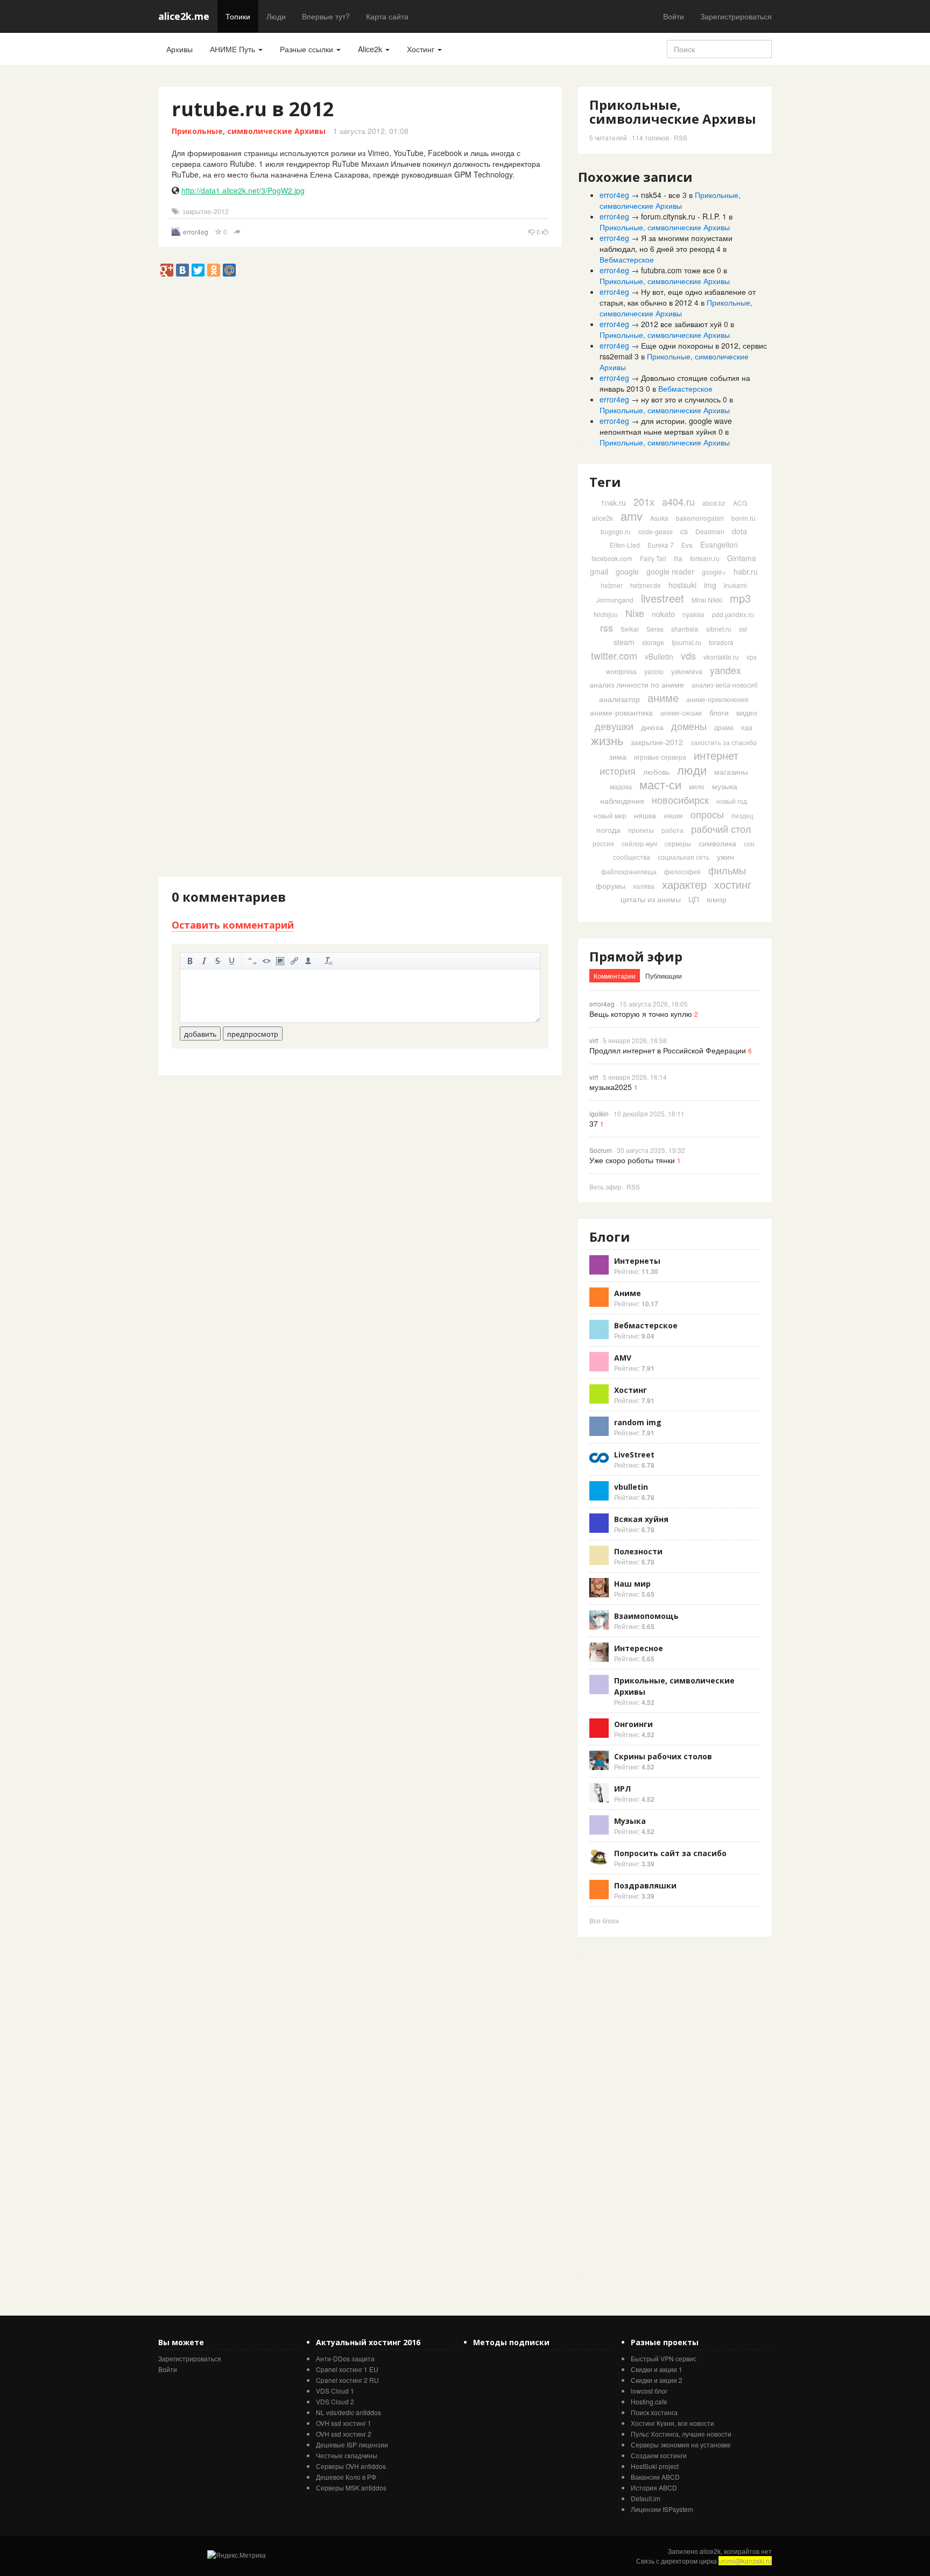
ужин (725, 857)
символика (717, 843)
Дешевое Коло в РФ (346, 2477)
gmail (599, 571)
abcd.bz (714, 503)
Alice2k (371, 49)
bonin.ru (744, 518)
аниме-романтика (621, 712)
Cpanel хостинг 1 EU (347, 2369)
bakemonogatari (700, 518)
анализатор (619, 699)
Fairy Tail (653, 558)
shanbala (685, 629)
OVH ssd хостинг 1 (344, 2423)
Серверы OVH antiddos (351, 2466)
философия (682, 871)
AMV (623, 1358)
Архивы (179, 49)
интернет (716, 755)
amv (632, 516)
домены (689, 726)
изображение (280, 961)
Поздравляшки (645, 1885)
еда (747, 727)
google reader (670, 571)
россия (603, 843)
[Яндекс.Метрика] (237, 2555)
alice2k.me (184, 16)
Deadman (710, 531)
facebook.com (612, 558)
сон (749, 843)
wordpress (621, 671)
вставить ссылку (294, 961)
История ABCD (654, 2487)
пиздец (742, 815)
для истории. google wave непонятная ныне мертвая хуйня (666, 426)
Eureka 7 (661, 545)
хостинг (733, 884)
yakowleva (687, 671)
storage (653, 642)
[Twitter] (198, 270)
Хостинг (422, 49)
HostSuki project (655, 2466)
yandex (725, 670)
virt (594, 1040)
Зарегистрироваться (736, 16)
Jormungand (615, 600)
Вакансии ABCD (655, 2477)
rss (607, 627)
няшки (673, 815)
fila (678, 558)
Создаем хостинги (659, 2455)
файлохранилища (629, 871)
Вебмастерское (627, 259)
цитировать (252, 961)
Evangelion (719, 544)
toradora (721, 642)
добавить (200, 1034)
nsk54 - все (661, 195)
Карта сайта (387, 16)
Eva (687, 545)
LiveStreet (634, 1455)
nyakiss (693, 614)
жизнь (607, 740)
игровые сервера (660, 757)
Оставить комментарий (233, 925)
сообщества (632, 857)
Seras (655, 629)
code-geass (656, 531)
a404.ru (678, 501)
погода (608, 830)
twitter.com (614, 655)
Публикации (664, 976)
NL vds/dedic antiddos (348, 2412)
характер (684, 884)
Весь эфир (605, 1187)
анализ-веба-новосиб (725, 685)
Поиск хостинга (654, 2412)
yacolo (654, 671)
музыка (725, 786)
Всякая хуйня (641, 1519)
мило (697, 786)
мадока (621, 786)
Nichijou (606, 614)
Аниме (628, 1293)
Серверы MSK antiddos (351, 2487)
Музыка (630, 1821)
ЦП (694, 899)
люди (692, 770)
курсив (204, 961)
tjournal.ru (686, 642)
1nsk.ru (613, 503)
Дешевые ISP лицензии (352, 2444)
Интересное (639, 1648)
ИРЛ (622, 1789)
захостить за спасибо (724, 742)
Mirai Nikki (707, 600)
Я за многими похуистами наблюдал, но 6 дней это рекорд (666, 243)
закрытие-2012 (206, 211)
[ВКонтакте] (182, 270)
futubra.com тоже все (678, 270)
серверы (678, 843)
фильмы (727, 870)
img (710, 585)
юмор (717, 899)
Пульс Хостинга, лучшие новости (681, 2434)
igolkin (599, 1113)
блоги (719, 712)
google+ (714, 572)
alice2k (603, 518)
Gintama (742, 558)
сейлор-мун (639, 843)
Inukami (735, 585)
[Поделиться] (237, 232)
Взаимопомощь (646, 1616)
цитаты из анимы (651, 899)
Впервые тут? (326, 16)
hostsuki (682, 585)
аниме (663, 698)
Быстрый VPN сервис (664, 2358)
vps (752, 657)
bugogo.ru (616, 531)
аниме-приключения (717, 699)
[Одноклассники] (214, 270)
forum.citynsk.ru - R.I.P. (681, 216)
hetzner (612, 585)
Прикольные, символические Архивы (249, 131)
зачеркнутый (218, 961)
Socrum (601, 1150)
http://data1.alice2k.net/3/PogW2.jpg (243, 190)
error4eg (196, 232)
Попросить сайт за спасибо (670, 1853)
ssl (743, 629)
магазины (731, 772)
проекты (641, 830)
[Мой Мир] (229, 270)
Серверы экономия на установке (681, 2444)
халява (644, 886)
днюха (652, 727)
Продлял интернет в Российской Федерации (668, 1050)
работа (672, 830)
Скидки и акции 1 (657, 2369)
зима (618, 756)
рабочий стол (721, 829)
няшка (645, 815)
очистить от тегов (329, 961)
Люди (276, 16)
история (618, 770)
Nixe (635, 613)
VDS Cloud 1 (335, 2391)
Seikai (630, 629)
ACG (740, 503)
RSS (681, 137)
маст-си (660, 784)
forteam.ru (705, 558)
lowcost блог (649, 2391)
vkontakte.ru (721, 657)
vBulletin (659, 656)
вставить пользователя (308, 961)
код (266, 961)
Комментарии (615, 976)
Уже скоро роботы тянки (632, 1160)
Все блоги (604, 1920)
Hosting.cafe (649, 2401)
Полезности (638, 1551)
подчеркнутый (232, 961)
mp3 (740, 598)
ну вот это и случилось (681, 399)
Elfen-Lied (625, 545)
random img (638, 1422)
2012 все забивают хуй (681, 324)
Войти (674, 16)
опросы (707, 814)
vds (688, 655)
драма (724, 727)
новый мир (610, 815)
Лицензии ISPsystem (662, 2509)
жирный (190, 961)
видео (747, 712)
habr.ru (746, 571)
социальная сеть (684, 857)
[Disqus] (360, 462)
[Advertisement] (354, 301)
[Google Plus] (167, 270)
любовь (656, 772)
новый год (732, 801)
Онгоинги (633, 1724)
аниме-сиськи (681, 713)
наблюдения (622, 801)
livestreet (663, 598)
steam (624, 642)
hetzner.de (646, 585)
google (627, 571)
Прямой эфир (636, 956)
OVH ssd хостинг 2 (344, 2434)
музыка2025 (611, 1087)
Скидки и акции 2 (657, 2380)
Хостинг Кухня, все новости (672, 2423)
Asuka (659, 518)
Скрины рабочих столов (663, 1756)
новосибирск (680, 799)
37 (594, 1123)
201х (644, 501)
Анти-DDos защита (345, 2358)
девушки (614, 726)
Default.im (646, 2498)
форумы (611, 886)
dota (739, 531)
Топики (238, 16)
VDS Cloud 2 (335, 2401)
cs (684, 531)
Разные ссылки (308, 49)
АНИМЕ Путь (234, 49)
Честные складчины (347, 2455)
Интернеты (637, 1261)
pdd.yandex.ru (733, 614)
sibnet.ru (719, 629)
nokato (663, 614)
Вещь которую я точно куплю (641, 1014)
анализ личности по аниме (637, 684)
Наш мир (632, 1584)
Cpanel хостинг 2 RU (347, 2380)
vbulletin (631, 1487)
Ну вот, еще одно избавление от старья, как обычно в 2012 (678, 297)
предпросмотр (253, 1034)
